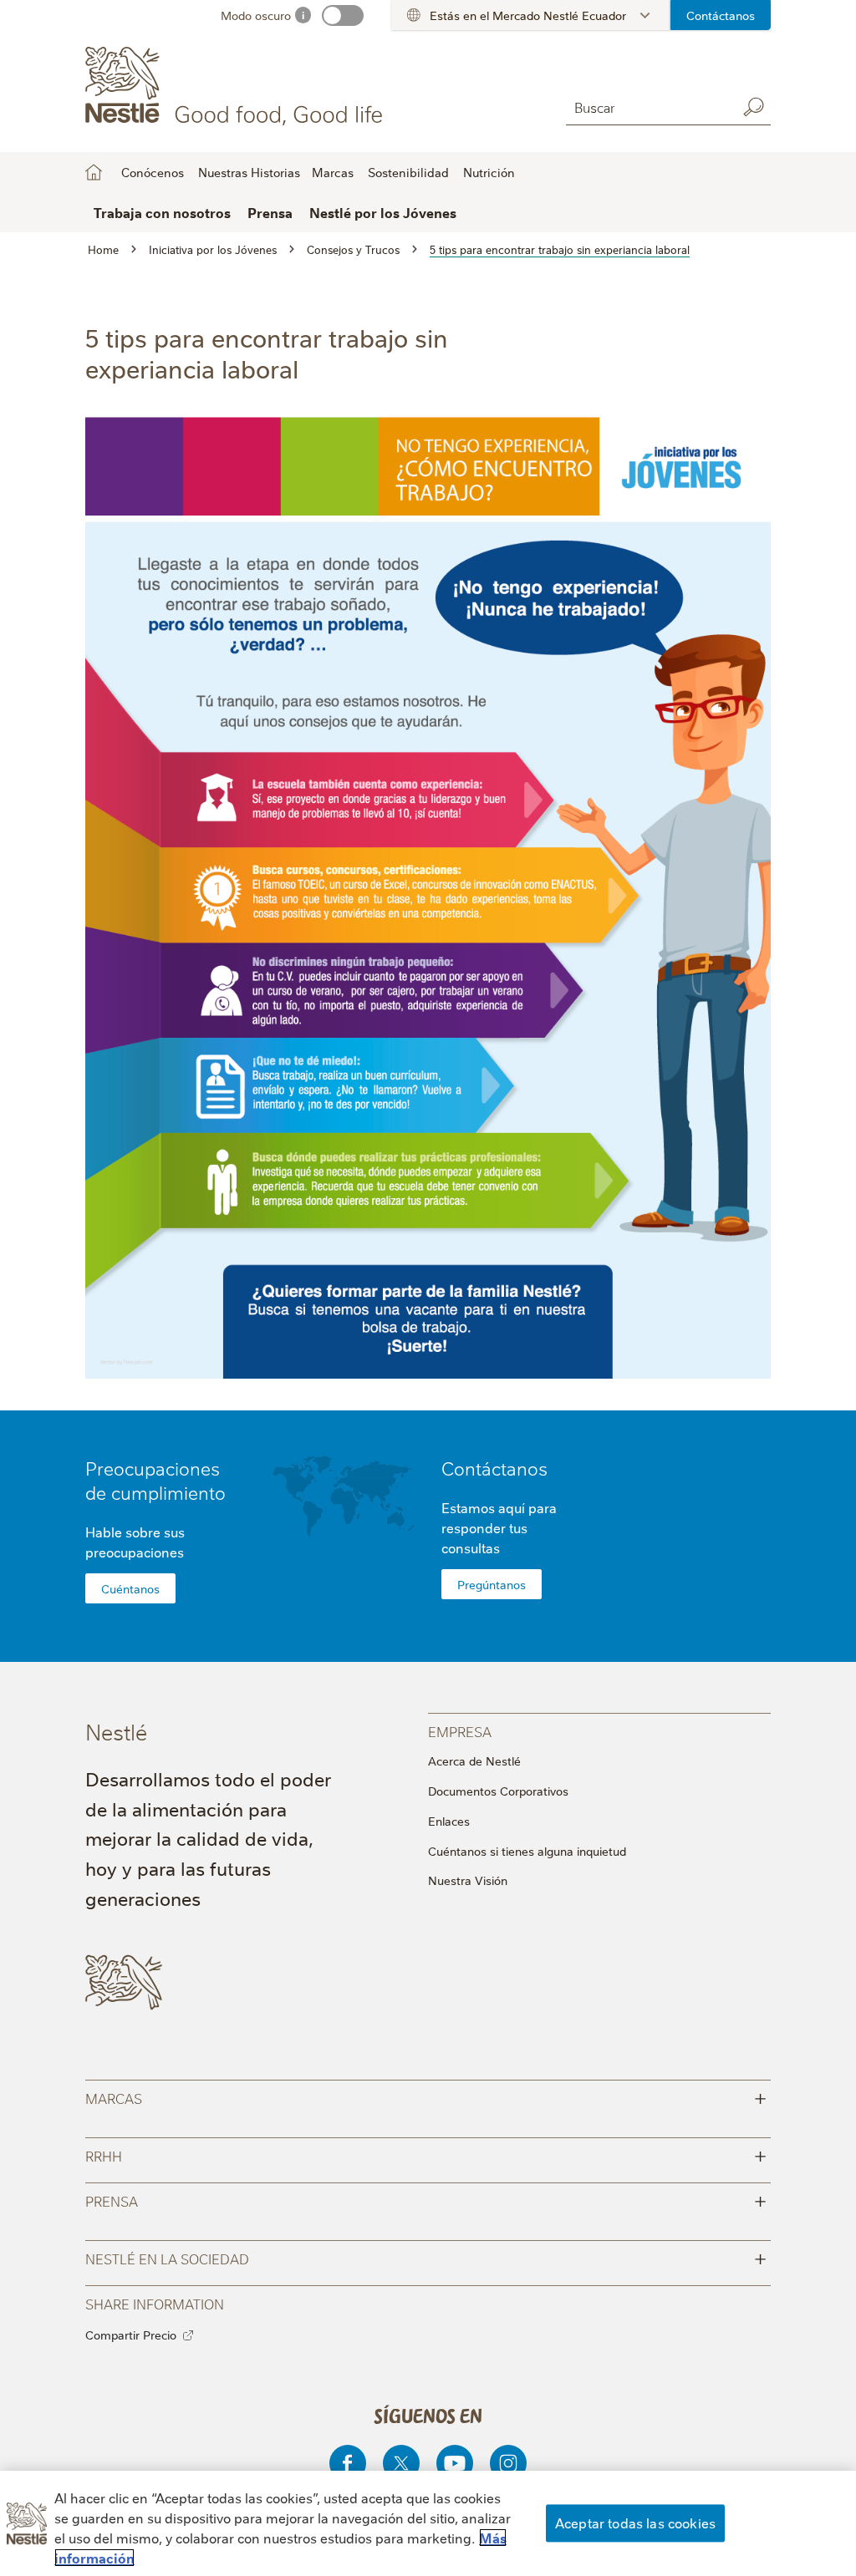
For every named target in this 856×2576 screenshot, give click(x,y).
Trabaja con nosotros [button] (162, 212)
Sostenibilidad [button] (408, 172)
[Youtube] (455, 2463)
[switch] (343, 15)
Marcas (425, 2097)
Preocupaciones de (155, 1480)
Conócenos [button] (153, 172)
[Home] (237, 86)
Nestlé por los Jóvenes (383, 212)
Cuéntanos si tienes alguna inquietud (527, 1851)
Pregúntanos (492, 1584)
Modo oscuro (256, 15)
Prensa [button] (270, 212)
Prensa (425, 2200)
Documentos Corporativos (498, 1791)
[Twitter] (401, 2463)
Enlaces (449, 1821)
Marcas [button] (333, 172)
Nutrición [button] (489, 172)
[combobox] (647, 107)
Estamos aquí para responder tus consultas (499, 1527)
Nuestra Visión (468, 1880)
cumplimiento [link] (168, 1492)
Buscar (754, 107)
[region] (428, 2523)
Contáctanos (721, 15)
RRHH (425, 2154)
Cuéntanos (130, 1588)
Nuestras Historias (249, 172)
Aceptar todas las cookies (635, 2523)
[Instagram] (508, 2463)
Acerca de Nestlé (474, 1761)
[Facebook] (348, 2463)
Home (94, 172)
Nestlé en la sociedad (425, 2257)
